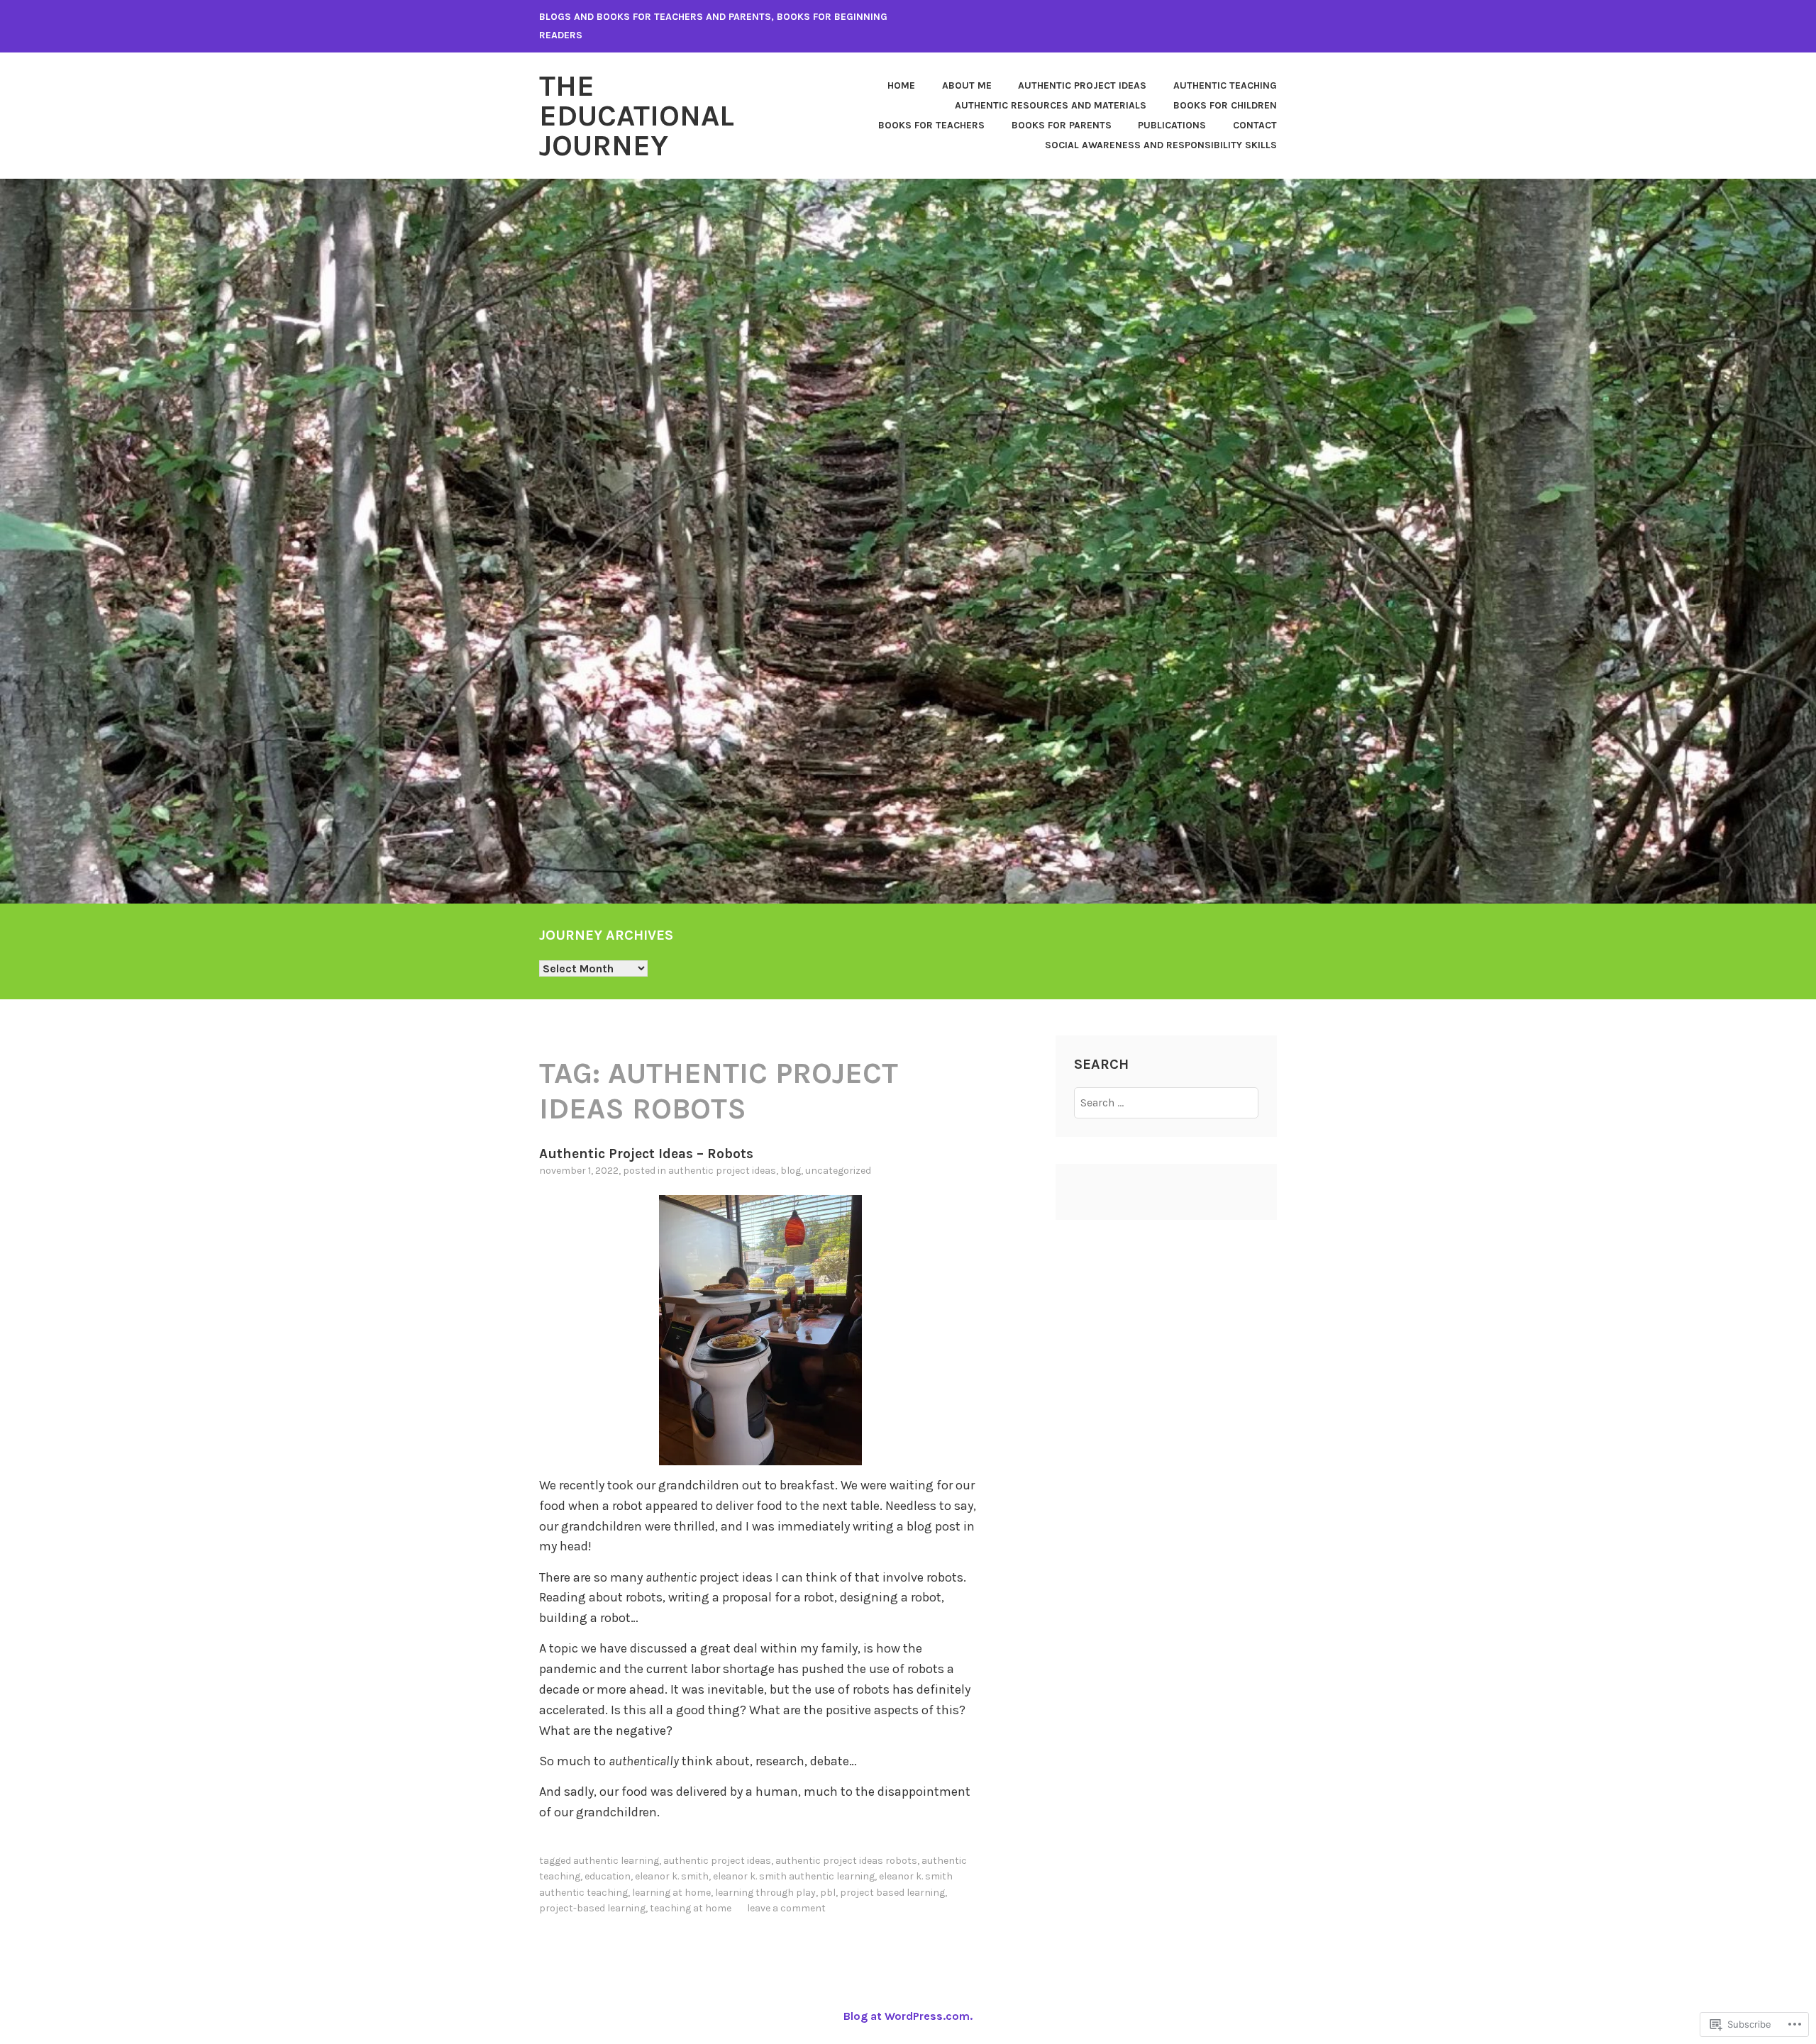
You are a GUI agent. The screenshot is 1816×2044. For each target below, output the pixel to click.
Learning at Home (671, 1893)
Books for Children (1225, 105)
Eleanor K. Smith (672, 1876)
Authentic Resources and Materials (1051, 105)
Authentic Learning (616, 1861)
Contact (1255, 125)
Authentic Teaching (1225, 85)
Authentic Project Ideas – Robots (646, 1154)
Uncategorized (838, 1171)
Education (608, 1876)
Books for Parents (1062, 125)
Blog (791, 1171)
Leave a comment (786, 1908)
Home (901, 85)
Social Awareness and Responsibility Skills (1161, 145)
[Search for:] (1167, 1102)
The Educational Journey (637, 116)
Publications (1172, 125)
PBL (828, 1893)
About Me (967, 85)
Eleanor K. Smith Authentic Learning (794, 1876)
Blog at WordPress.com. (908, 2016)
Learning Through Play (765, 1893)
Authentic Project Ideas (1082, 85)
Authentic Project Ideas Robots (846, 1861)
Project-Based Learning (592, 1908)
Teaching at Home (691, 1908)
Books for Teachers (931, 125)
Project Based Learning (892, 1893)
